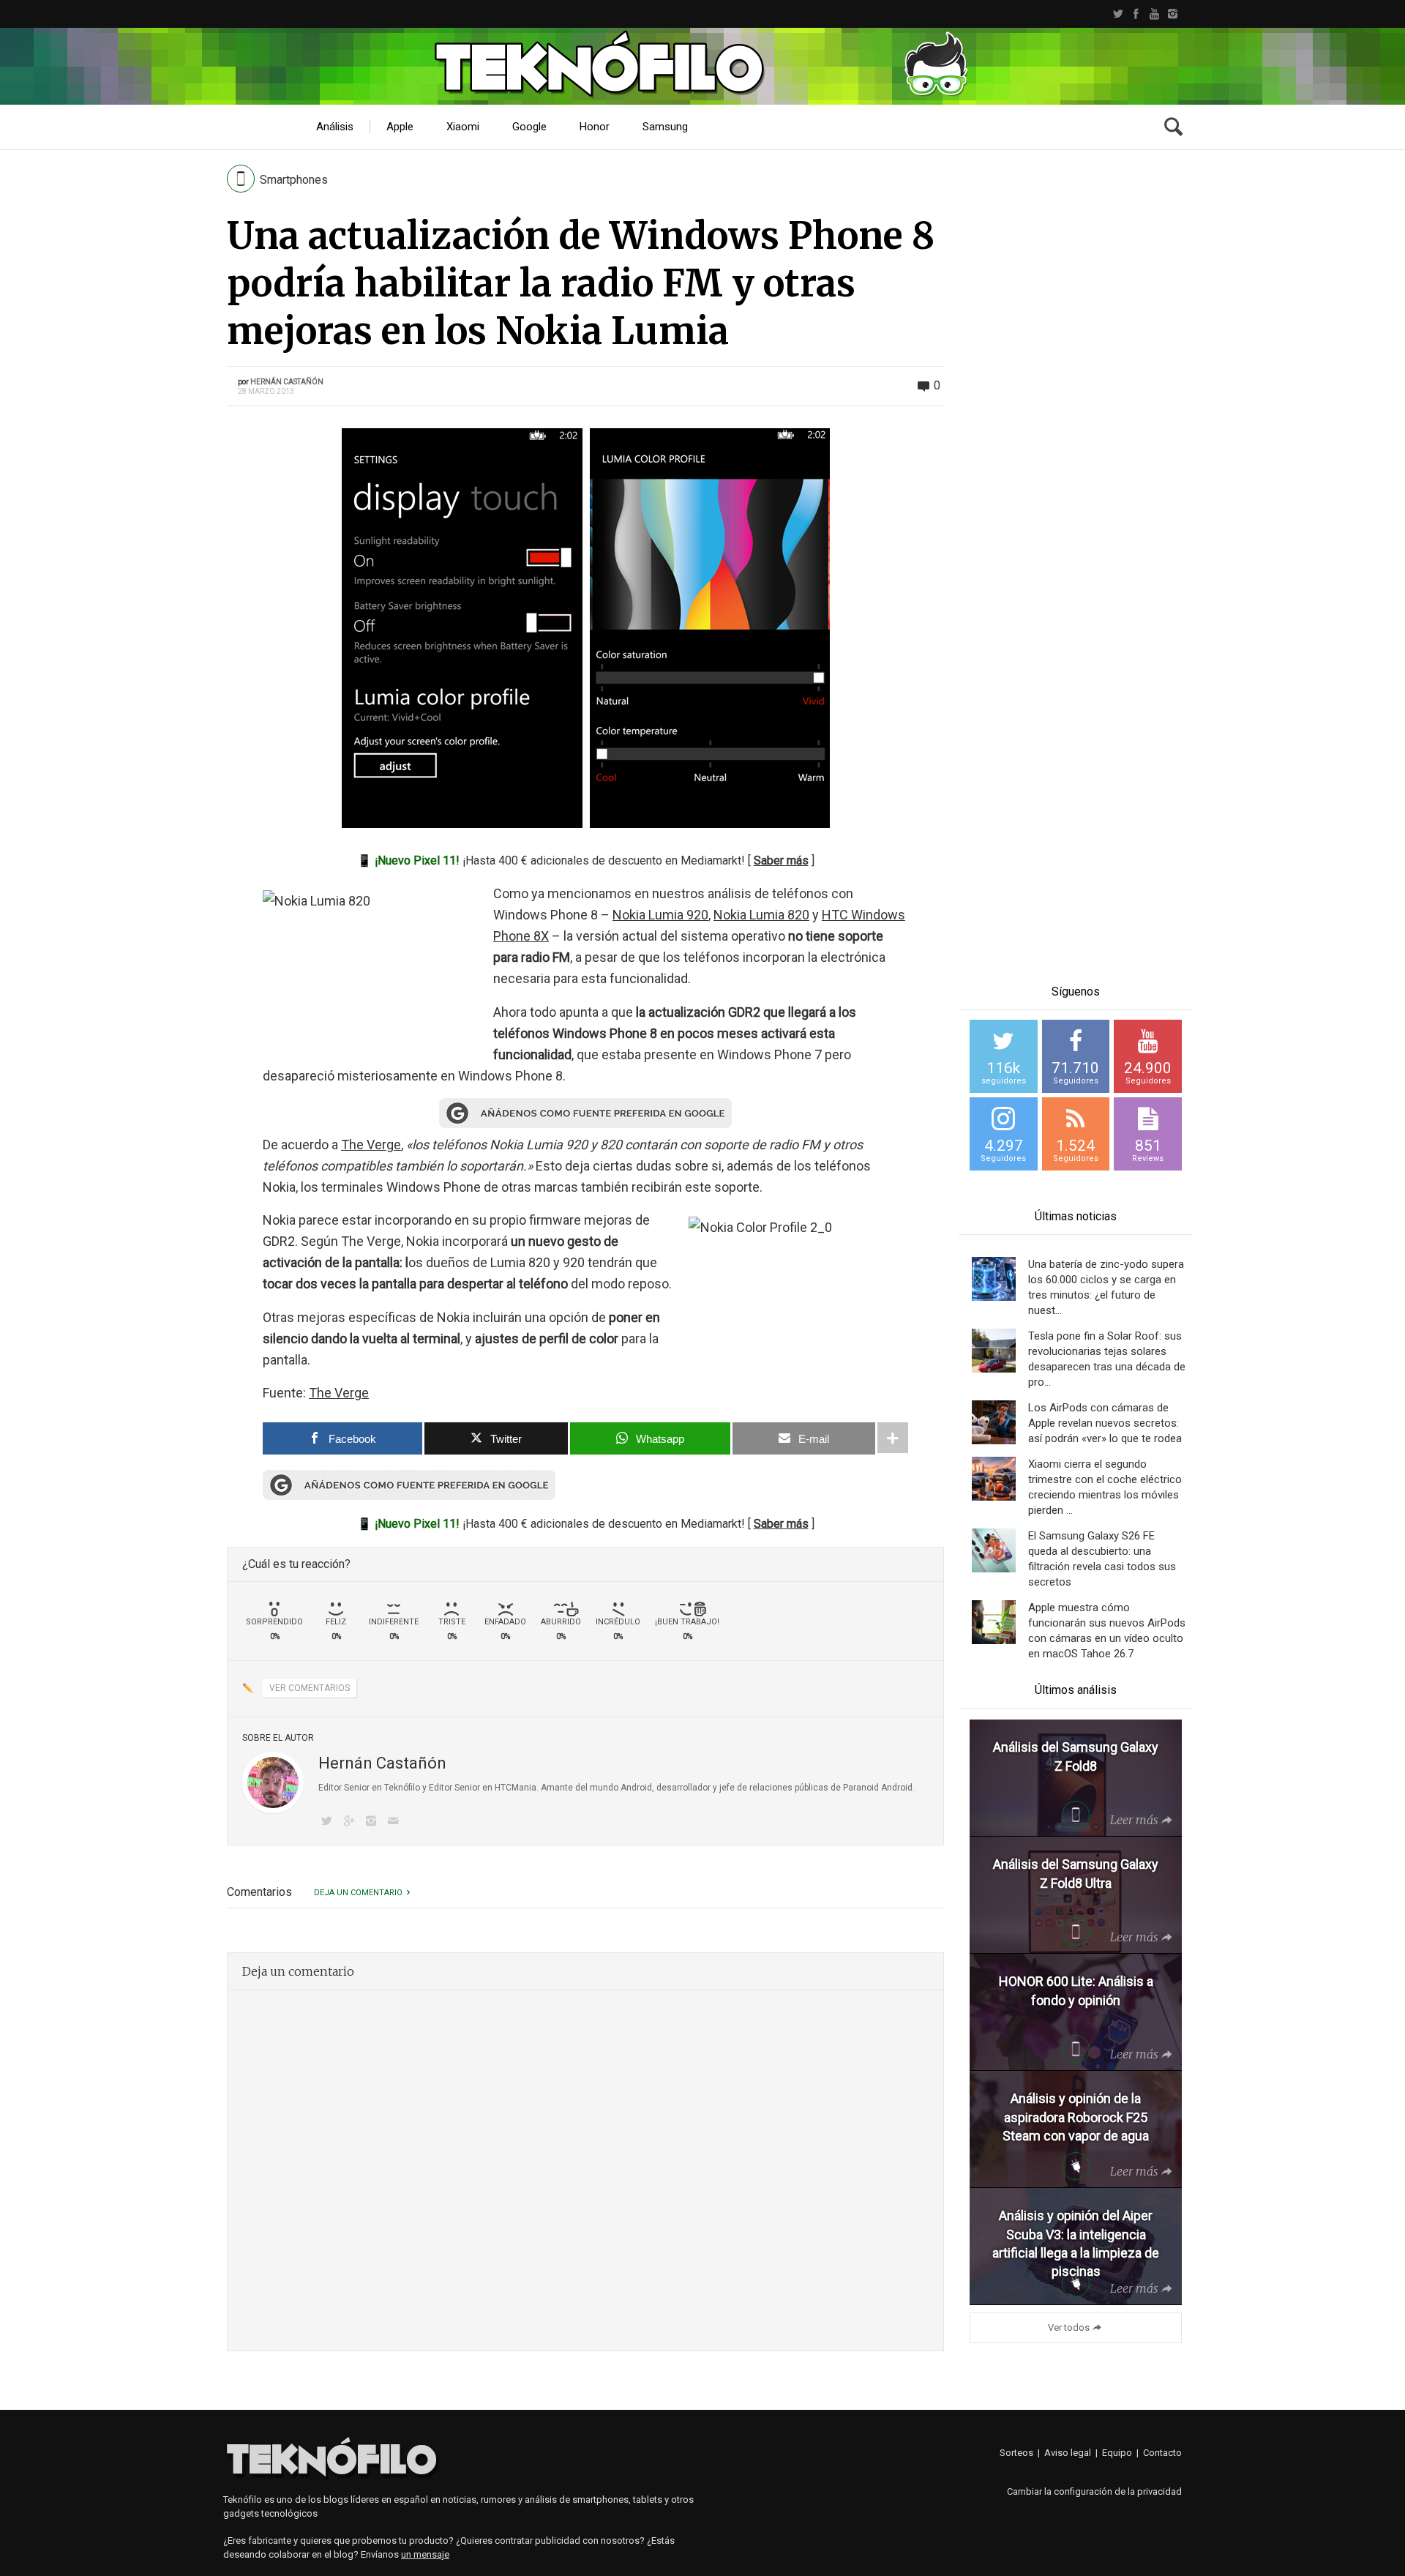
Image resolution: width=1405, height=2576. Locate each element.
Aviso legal (1068, 2453)
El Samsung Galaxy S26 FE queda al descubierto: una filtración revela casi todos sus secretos (1102, 1559)
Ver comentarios (310, 1688)
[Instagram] (1173, 14)
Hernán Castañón (287, 382)
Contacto (1162, 2453)
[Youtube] (1154, 14)
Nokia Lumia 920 (660, 915)
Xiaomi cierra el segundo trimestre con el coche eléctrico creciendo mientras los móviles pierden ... (1105, 1487)
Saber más (781, 860)
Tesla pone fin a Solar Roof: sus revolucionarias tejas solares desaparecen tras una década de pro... (1107, 1359)
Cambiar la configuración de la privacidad (1094, 2491)
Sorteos (1016, 2453)
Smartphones (294, 180)
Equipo (1117, 2453)
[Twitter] (1118, 14)
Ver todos (1069, 2327)
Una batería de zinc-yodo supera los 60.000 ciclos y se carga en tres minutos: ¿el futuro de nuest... (1106, 1287)
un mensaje (425, 2554)
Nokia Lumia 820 (761, 915)
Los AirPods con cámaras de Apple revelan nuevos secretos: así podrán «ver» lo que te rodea (1105, 1423)
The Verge (371, 1145)
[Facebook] (1136, 14)
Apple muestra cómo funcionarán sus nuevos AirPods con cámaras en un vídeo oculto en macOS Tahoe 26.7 (1107, 1631)
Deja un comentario (358, 1893)
